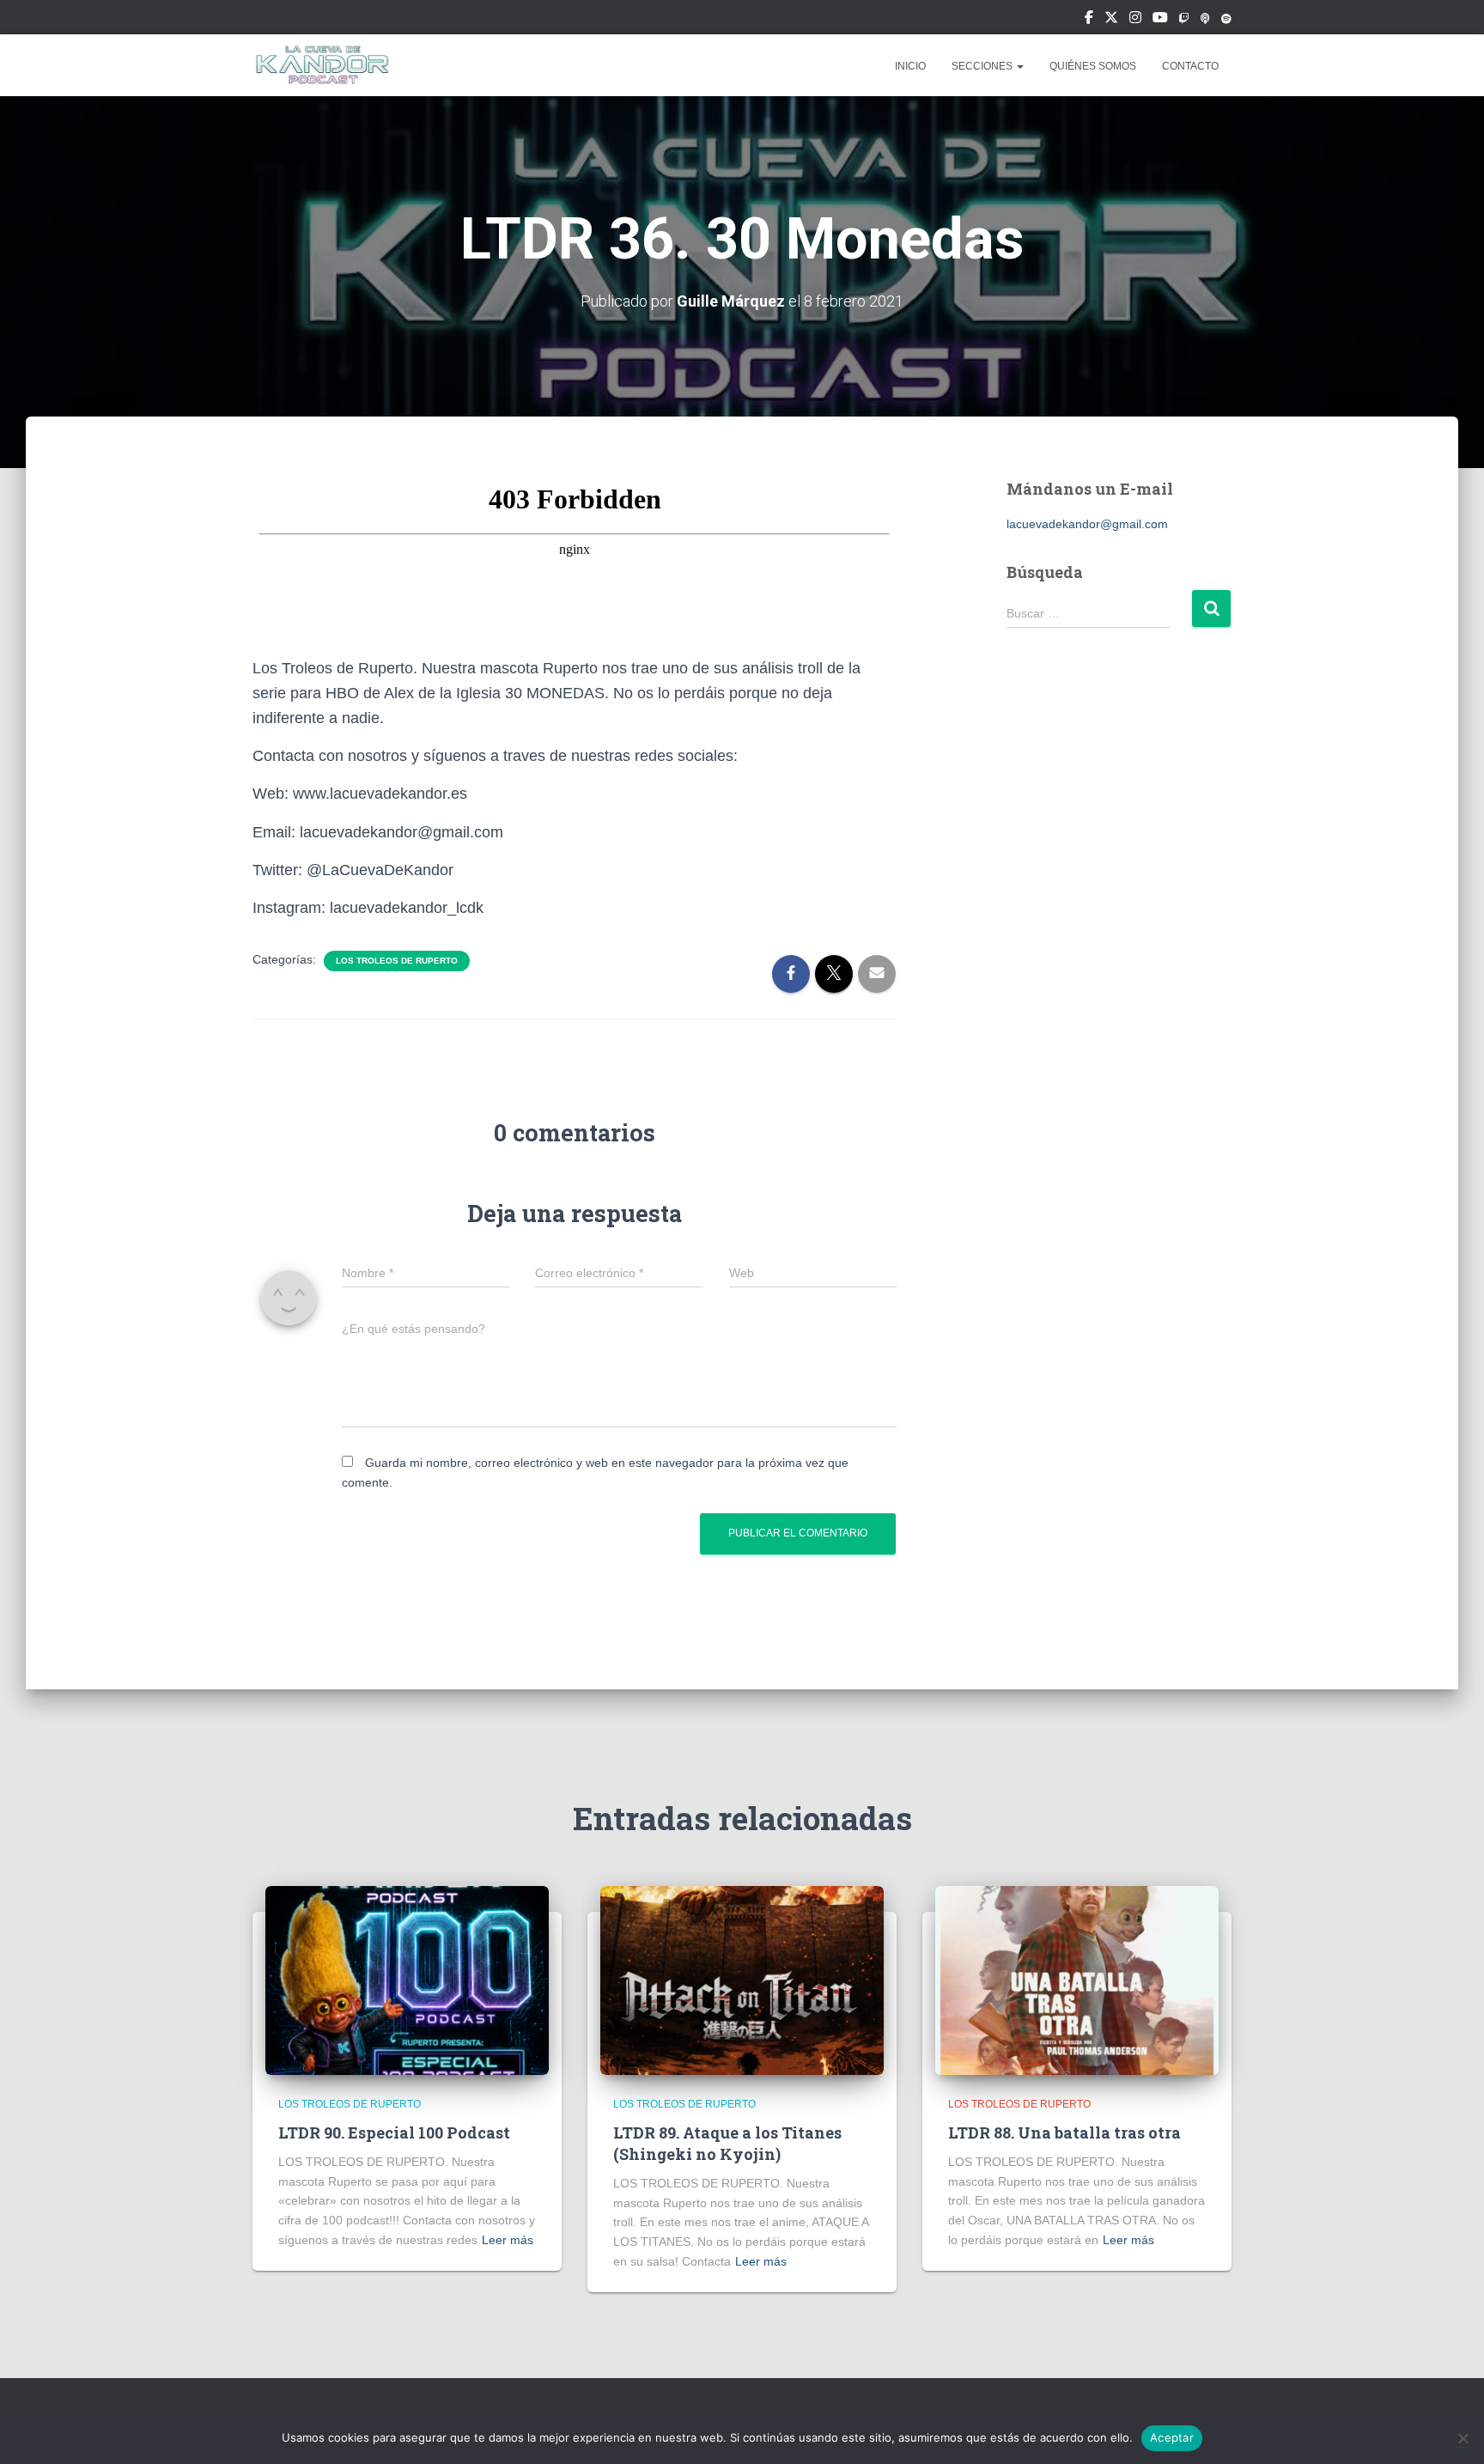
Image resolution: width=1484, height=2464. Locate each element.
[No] (1463, 2438)
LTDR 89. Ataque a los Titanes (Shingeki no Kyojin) (727, 2143)
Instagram (1135, 20)
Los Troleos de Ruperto (397, 961)
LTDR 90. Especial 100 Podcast (394, 2132)
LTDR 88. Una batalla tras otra (1064, 2132)
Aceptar (1172, 2437)
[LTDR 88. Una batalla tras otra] (1077, 1980)
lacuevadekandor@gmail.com (1087, 524)
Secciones (983, 66)
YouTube (1160, 20)
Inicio (910, 66)
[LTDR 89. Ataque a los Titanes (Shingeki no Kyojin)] (742, 1980)
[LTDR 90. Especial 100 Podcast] (407, 1980)
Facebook (1089, 20)
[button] (1019, 66)
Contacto (1190, 66)
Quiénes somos (1093, 66)
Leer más (508, 2240)
